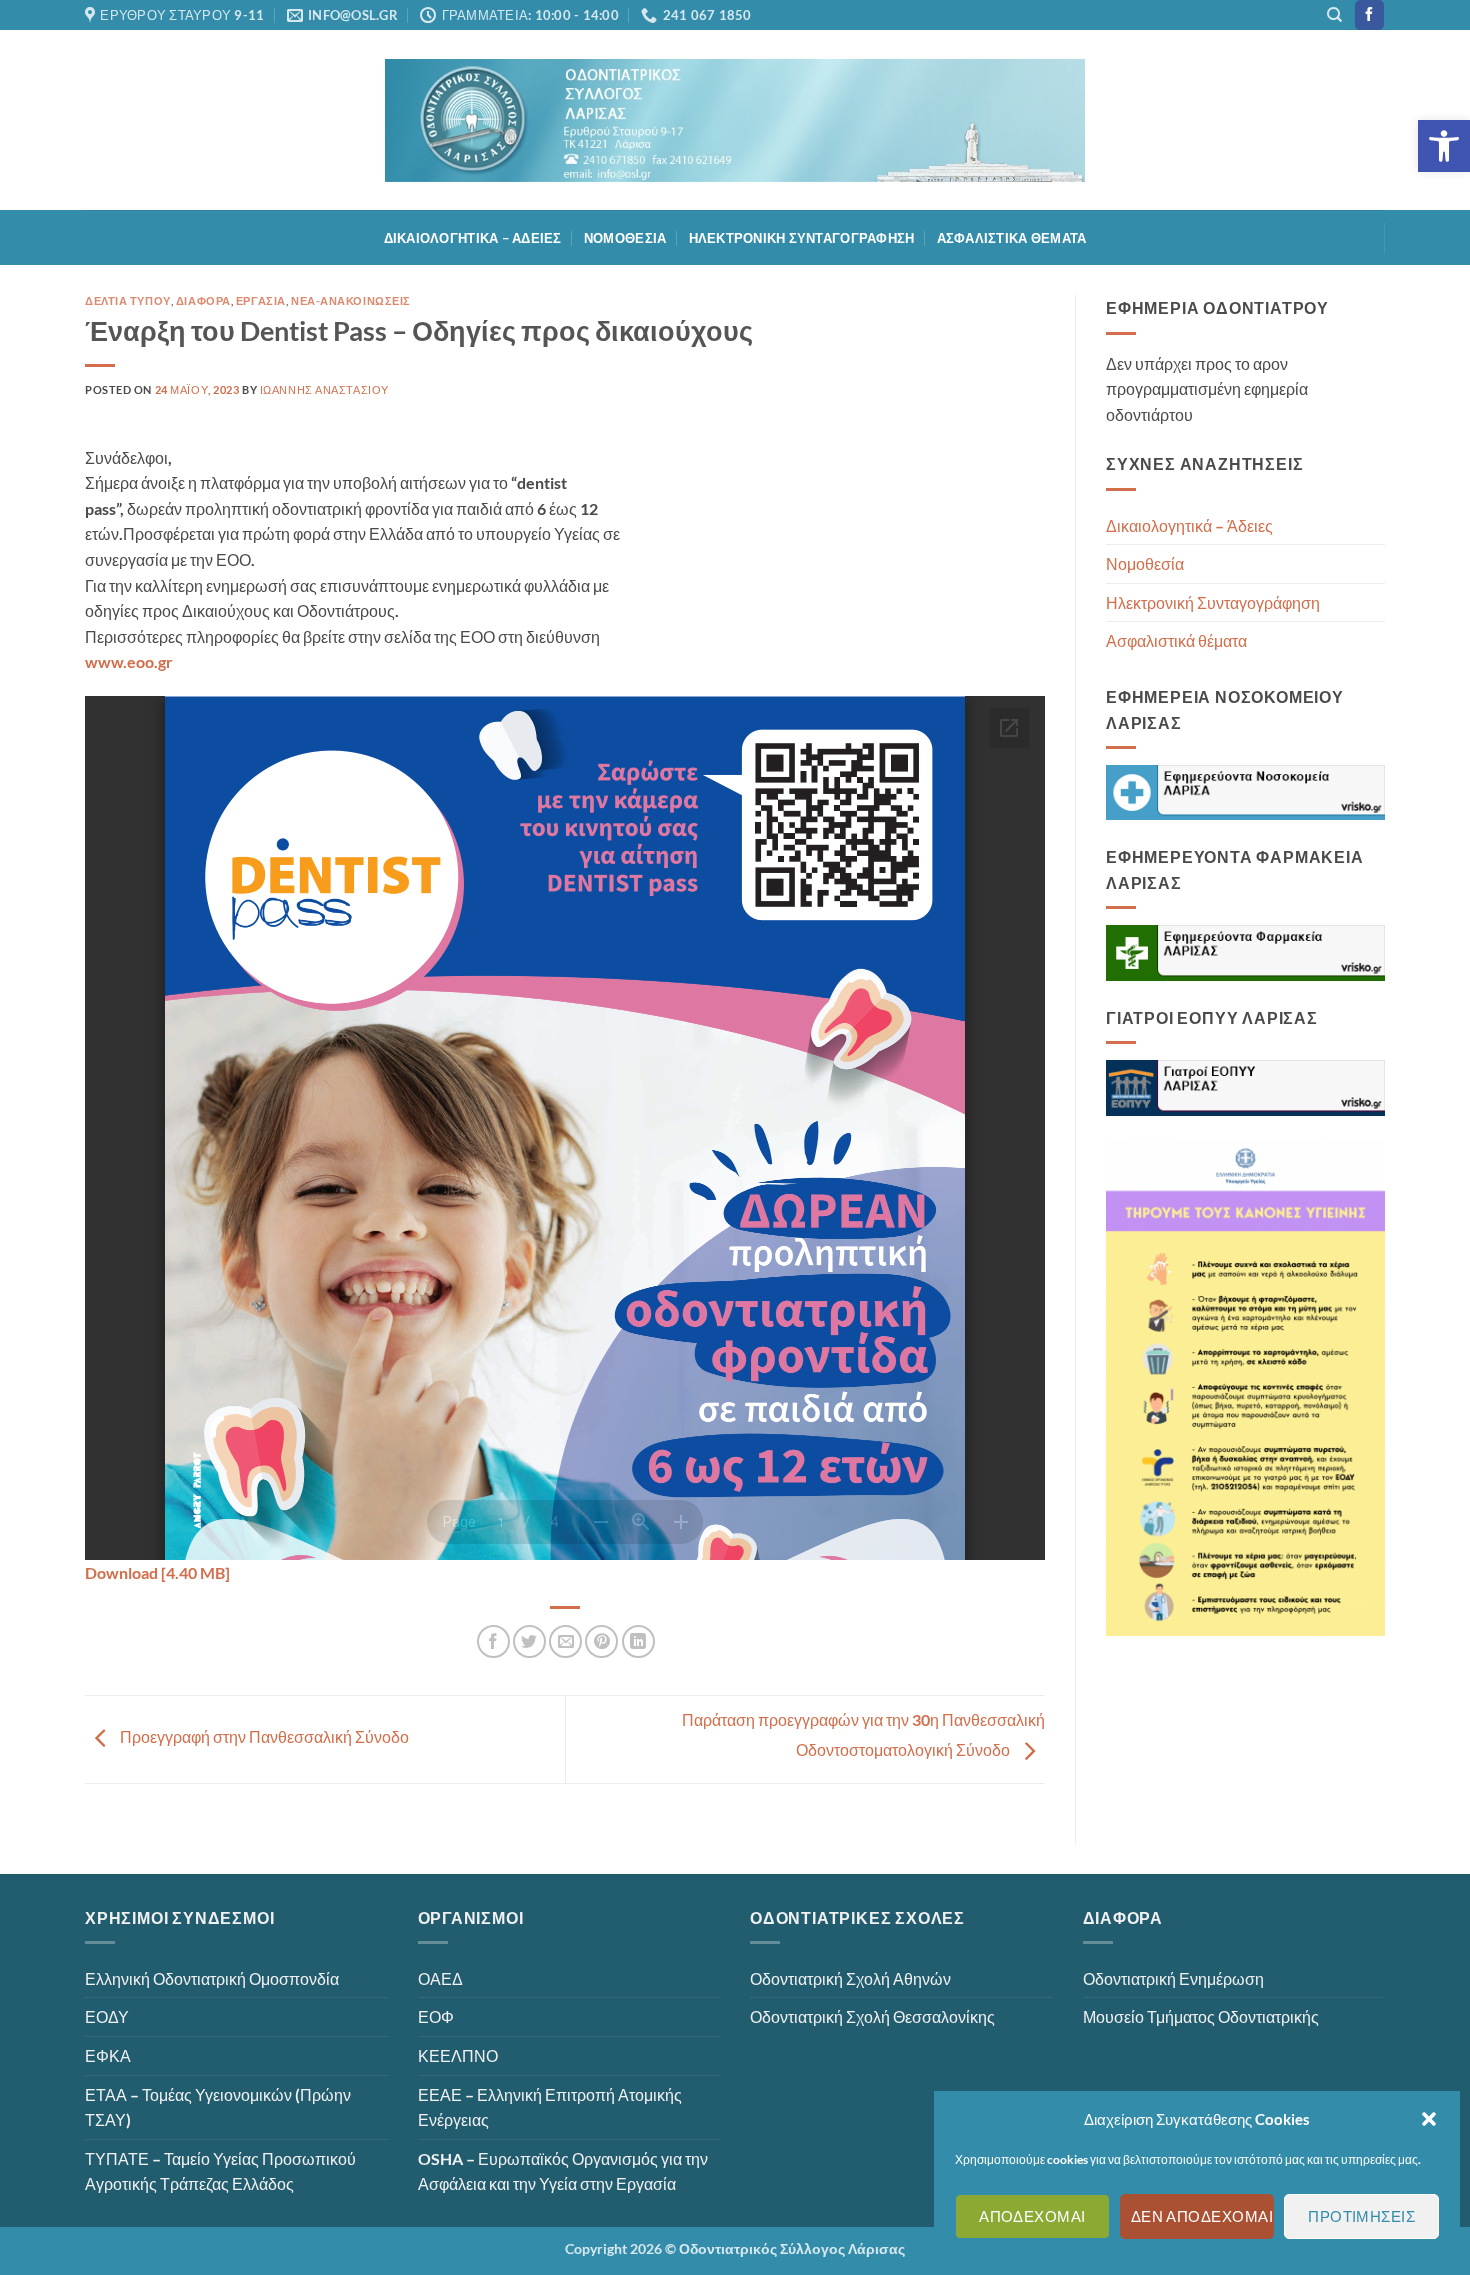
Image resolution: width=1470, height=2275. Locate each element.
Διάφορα (203, 300)
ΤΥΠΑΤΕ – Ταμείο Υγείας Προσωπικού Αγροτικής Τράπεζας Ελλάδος (220, 2171)
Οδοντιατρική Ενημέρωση (1173, 1978)
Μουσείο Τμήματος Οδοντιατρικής (1201, 2016)
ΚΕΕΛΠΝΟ (458, 2055)
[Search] (1334, 15)
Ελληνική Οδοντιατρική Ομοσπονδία (212, 1978)
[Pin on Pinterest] (601, 1641)
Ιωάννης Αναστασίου (324, 389)
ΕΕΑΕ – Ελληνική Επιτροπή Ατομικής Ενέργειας (550, 2107)
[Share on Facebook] (493, 1641)
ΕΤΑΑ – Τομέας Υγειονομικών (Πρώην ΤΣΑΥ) (218, 2107)
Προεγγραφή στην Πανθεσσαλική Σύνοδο (263, 1737)
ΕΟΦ (436, 2016)
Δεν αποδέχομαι (1202, 2217)
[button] (1444, 146)
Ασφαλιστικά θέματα (1012, 238)
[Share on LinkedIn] (638, 1641)
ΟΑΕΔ (440, 1978)
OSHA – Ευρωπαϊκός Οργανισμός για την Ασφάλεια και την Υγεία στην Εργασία (563, 2171)
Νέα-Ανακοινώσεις (351, 300)
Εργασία (261, 300)
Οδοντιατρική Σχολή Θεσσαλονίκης (872, 2016)
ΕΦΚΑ (108, 2055)
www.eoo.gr (129, 661)
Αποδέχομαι (1032, 2217)
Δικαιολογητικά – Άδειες (473, 238)
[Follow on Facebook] (1369, 15)
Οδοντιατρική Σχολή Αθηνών (850, 1978)
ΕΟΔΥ (107, 2016)
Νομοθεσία (625, 238)
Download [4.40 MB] (157, 1572)
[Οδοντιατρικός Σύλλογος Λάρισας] (735, 120)
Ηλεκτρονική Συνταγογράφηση (802, 238)
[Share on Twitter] (529, 1641)
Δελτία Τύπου (128, 300)
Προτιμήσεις (1361, 2217)
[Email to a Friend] (565, 1641)
